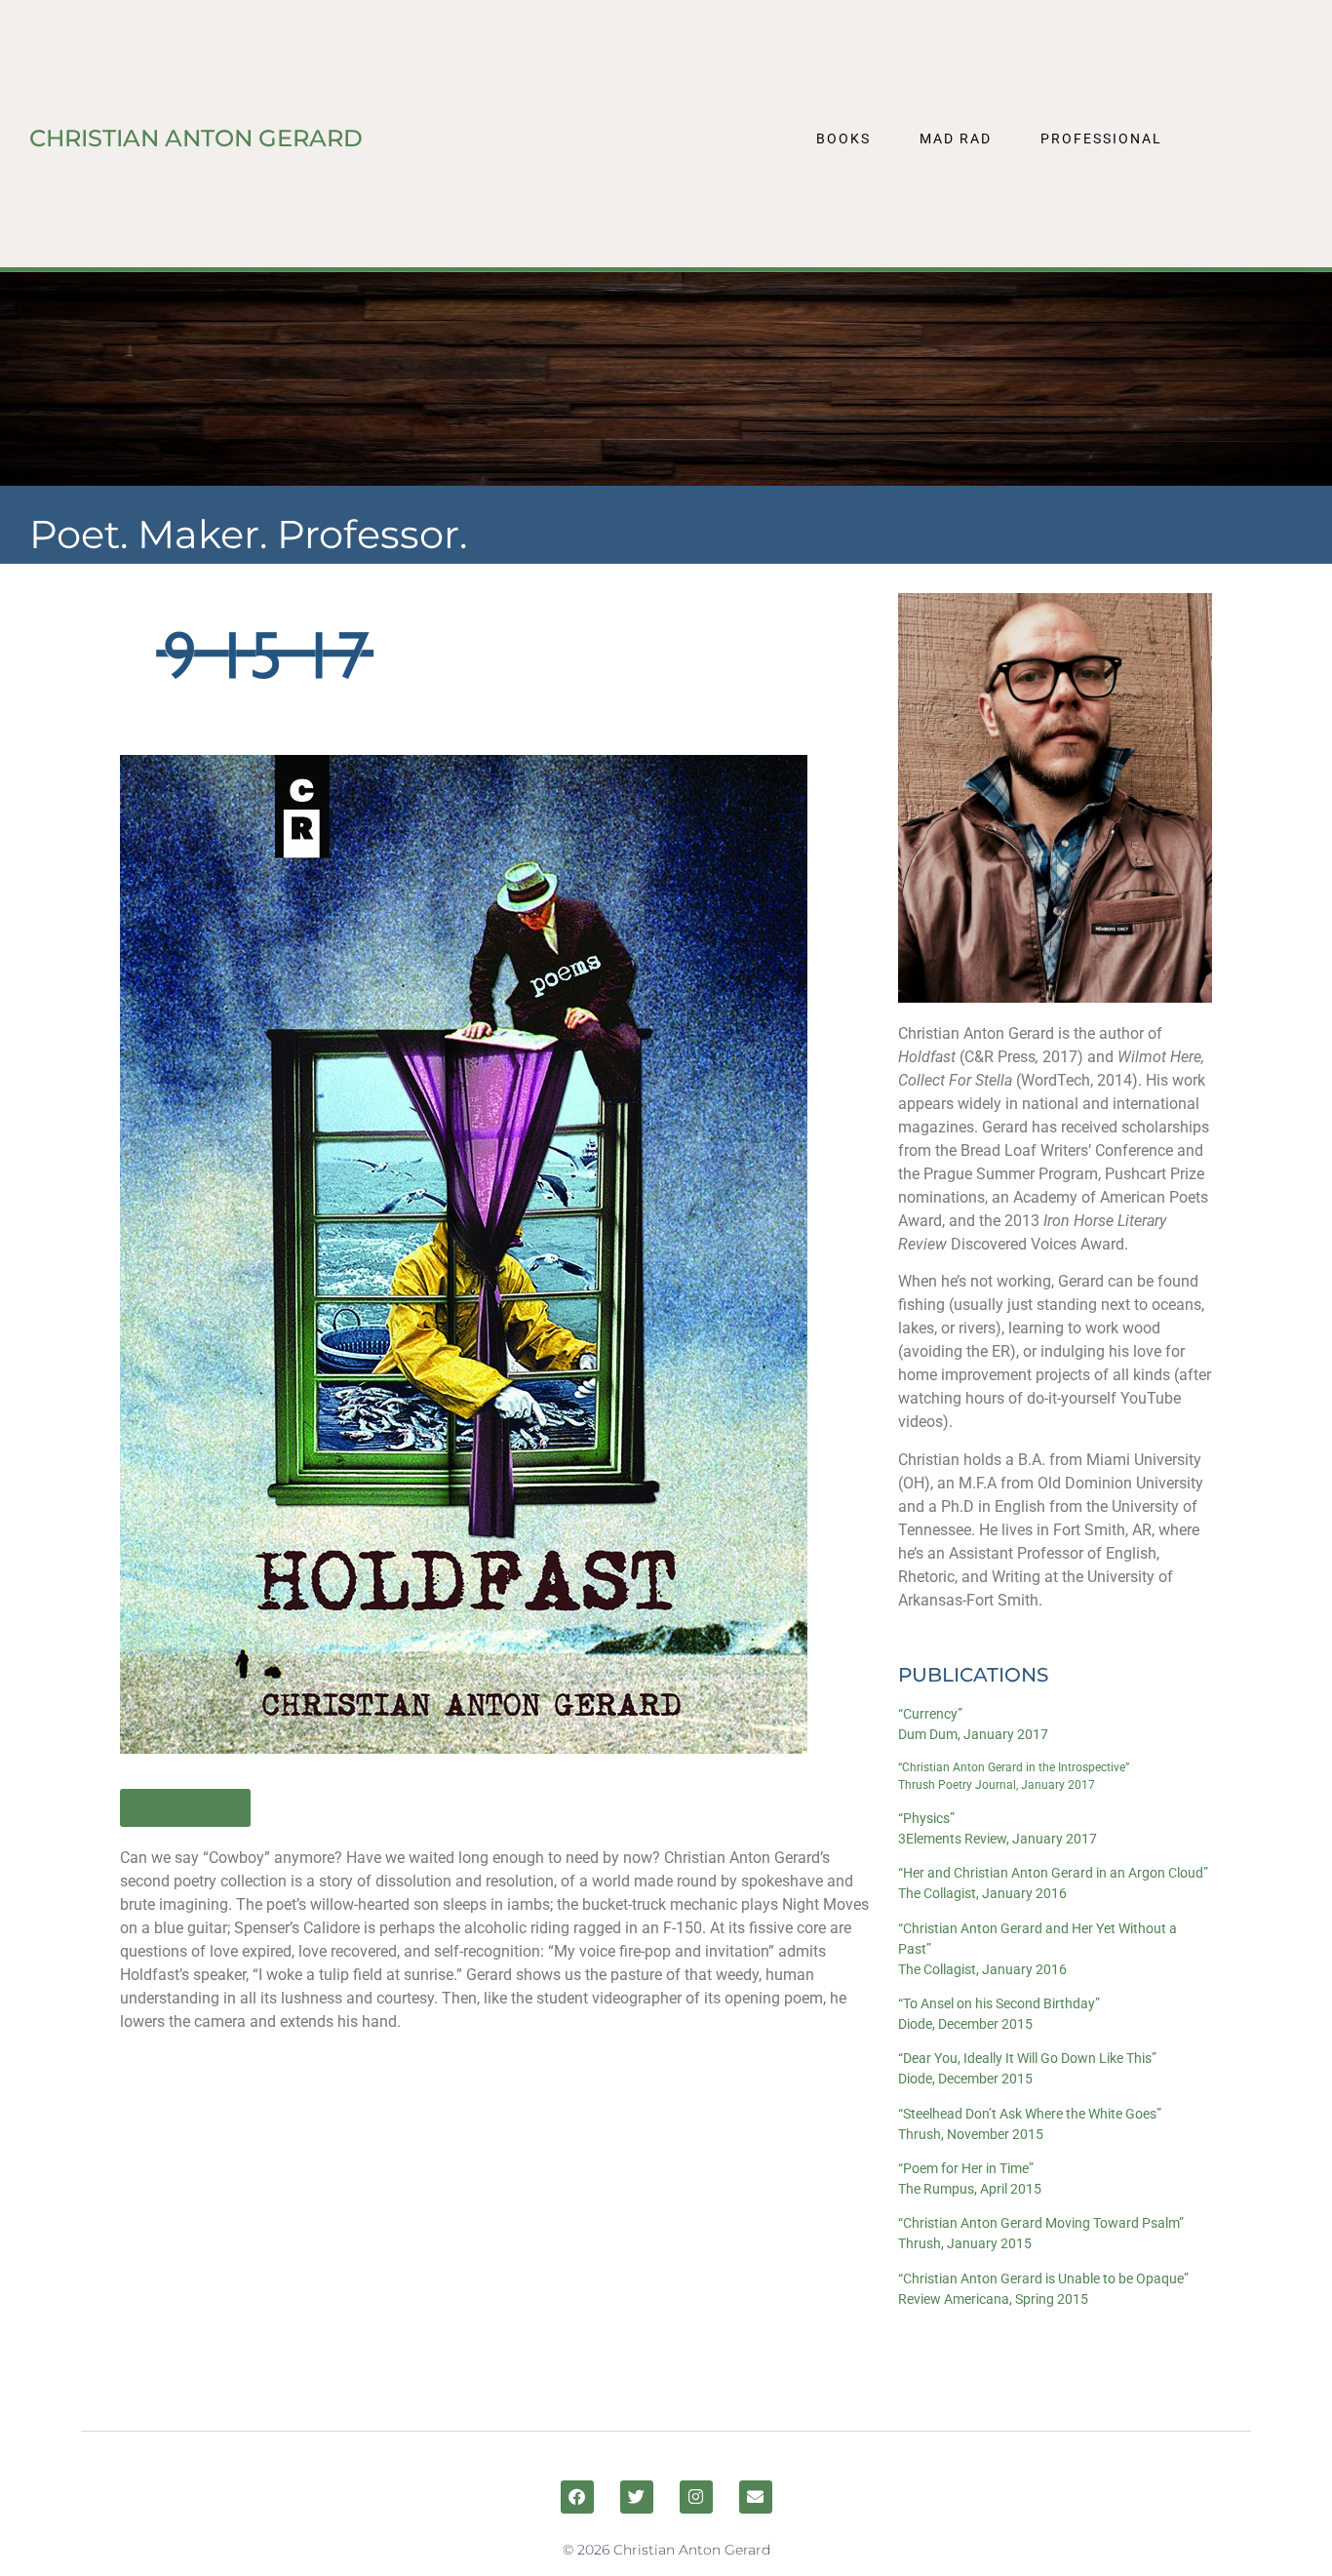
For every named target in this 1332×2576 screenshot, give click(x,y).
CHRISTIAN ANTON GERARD (196, 138)
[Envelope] (756, 2497)
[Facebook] (577, 2497)
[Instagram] (696, 2497)
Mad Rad (956, 139)
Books (843, 139)
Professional (1101, 139)
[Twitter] (637, 2497)
